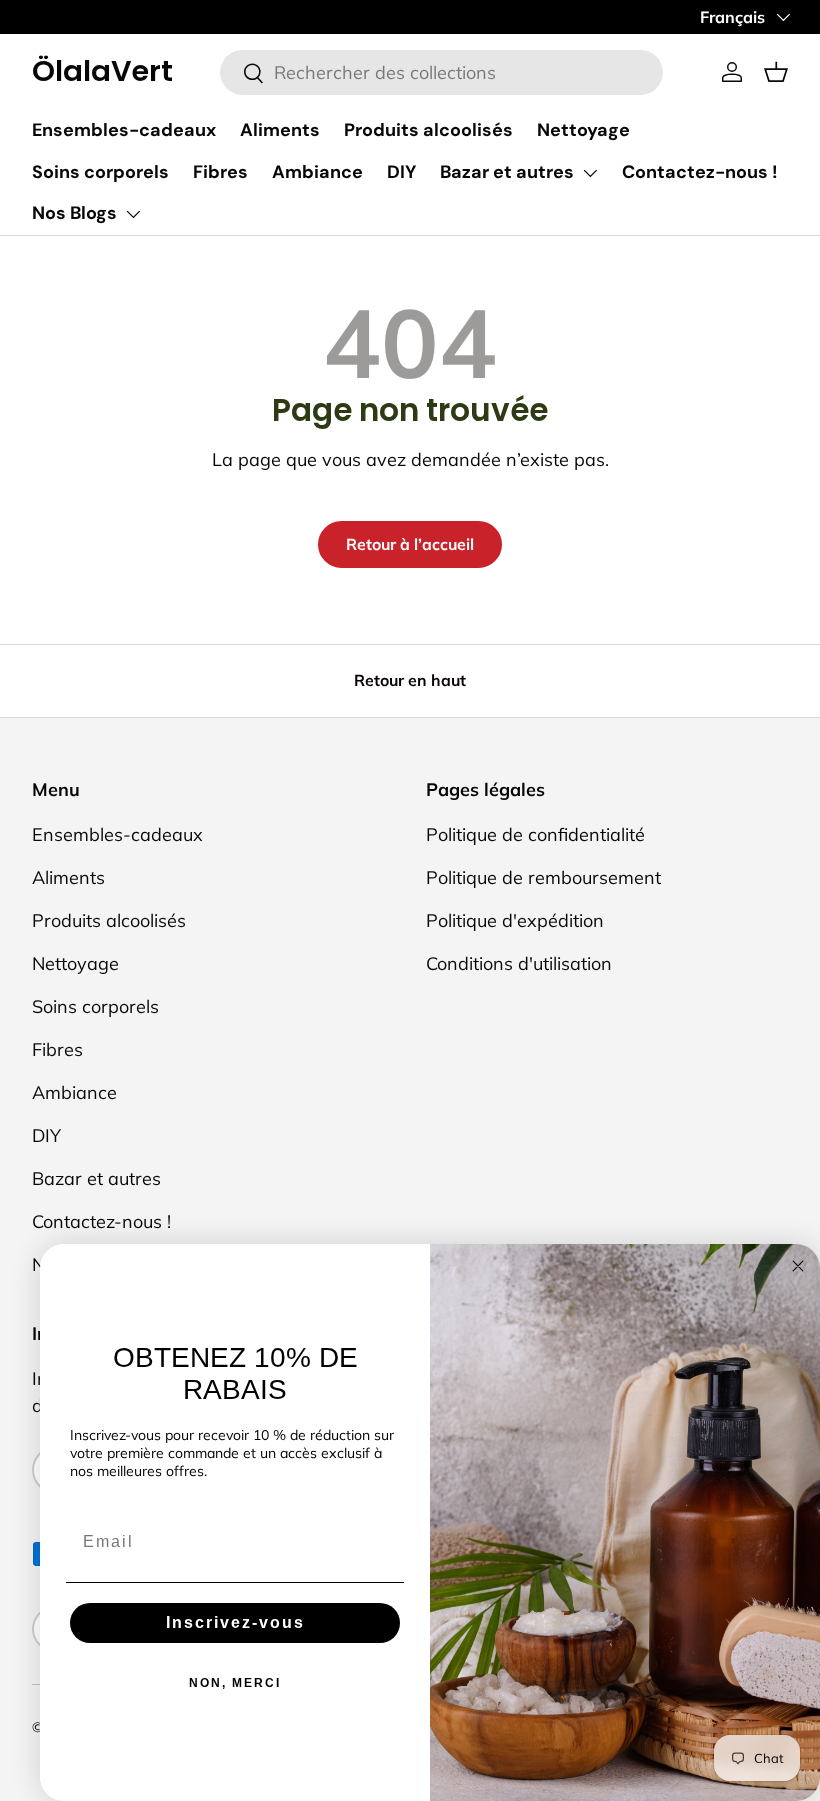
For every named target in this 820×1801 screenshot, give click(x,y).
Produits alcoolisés (428, 130)
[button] (776, 72)
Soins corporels (100, 172)
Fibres (220, 172)
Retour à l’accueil (410, 544)
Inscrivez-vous (235, 1622)
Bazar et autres (507, 172)
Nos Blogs (74, 213)
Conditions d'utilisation (519, 963)
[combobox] (442, 72)
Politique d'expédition (515, 920)
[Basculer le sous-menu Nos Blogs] (133, 214)
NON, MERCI (235, 1683)
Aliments (280, 130)
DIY (401, 172)
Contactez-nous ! (700, 172)
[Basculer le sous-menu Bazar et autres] (590, 173)
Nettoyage (583, 130)
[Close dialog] (798, 1266)
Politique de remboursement (543, 877)
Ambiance (317, 172)
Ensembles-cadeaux (124, 130)
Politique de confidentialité (535, 834)
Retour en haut (410, 680)
